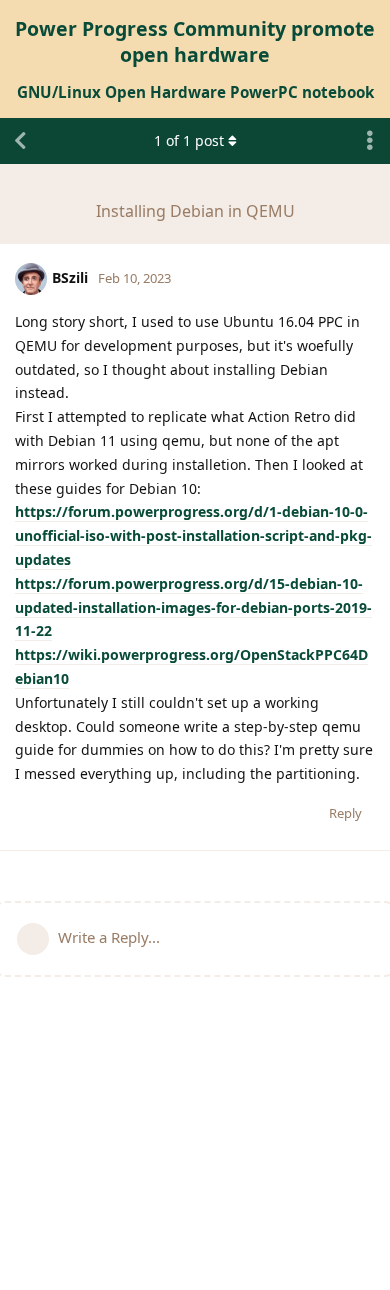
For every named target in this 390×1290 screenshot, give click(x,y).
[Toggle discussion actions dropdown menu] (370, 141)
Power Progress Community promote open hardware (195, 41)
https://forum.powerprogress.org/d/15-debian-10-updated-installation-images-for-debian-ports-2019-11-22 (193, 607)
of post (189, 140)
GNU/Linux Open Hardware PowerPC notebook (195, 92)
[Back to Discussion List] (20, 141)
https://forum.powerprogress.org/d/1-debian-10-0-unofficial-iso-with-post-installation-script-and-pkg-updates (193, 535)
